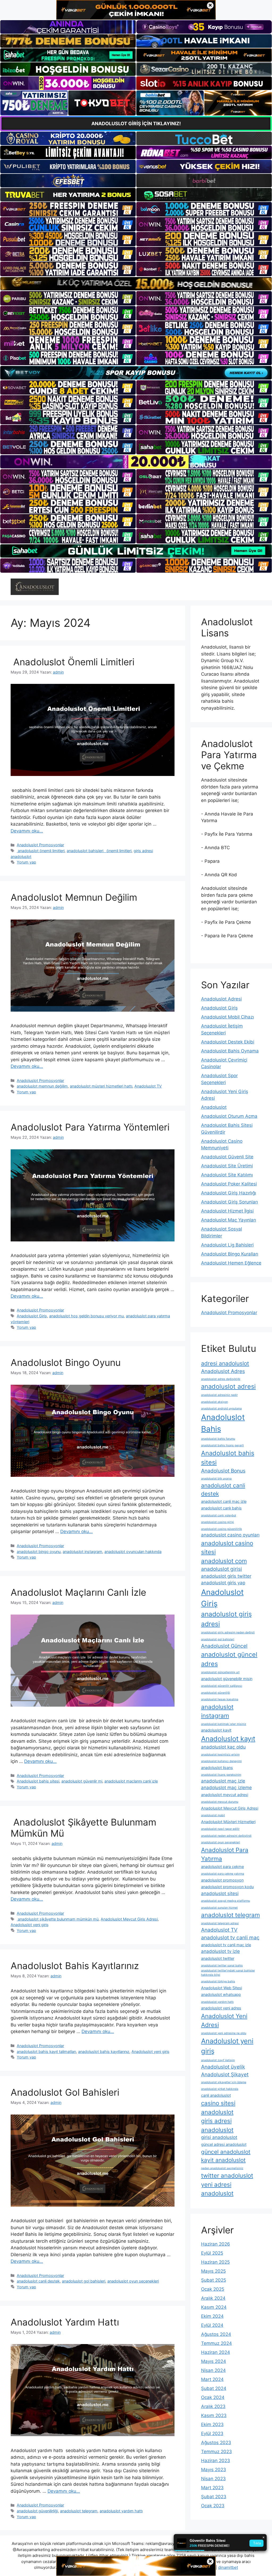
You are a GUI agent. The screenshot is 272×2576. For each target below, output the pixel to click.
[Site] (68, 209)
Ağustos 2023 (216, 2443)
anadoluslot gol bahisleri (84, 2281)
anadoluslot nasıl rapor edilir (220, 1829)
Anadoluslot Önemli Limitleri (73, 662)
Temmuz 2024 (216, 2343)
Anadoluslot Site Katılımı (227, 1175)
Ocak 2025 (213, 2289)
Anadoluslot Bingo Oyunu (66, 1362)
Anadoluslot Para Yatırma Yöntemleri (90, 1127)
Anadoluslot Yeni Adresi (224, 2020)
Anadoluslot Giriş (32, 1316)
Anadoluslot (214, 1107)
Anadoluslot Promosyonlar (40, 845)
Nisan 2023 (213, 2479)
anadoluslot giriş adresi (226, 1619)
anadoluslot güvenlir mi (82, 1781)
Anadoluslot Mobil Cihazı (228, 1017)
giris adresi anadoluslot (217, 2125)
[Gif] (136, 284)
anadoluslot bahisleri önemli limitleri (99, 851)
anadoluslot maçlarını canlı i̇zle (131, 1781)
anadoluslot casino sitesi (227, 1547)
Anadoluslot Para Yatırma (225, 1854)
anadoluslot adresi (228, 1386)
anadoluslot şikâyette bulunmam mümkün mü (58, 1919)
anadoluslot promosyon (222, 1880)
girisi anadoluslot (219, 2137)
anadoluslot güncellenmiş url (220, 1672)
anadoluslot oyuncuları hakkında (133, 1552)
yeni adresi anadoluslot (217, 2189)
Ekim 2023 (212, 2424)
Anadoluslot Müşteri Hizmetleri (228, 1822)
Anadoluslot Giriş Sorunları (229, 1202)
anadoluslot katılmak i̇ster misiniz (224, 1724)
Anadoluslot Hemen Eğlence (231, 1263)
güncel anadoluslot (226, 2152)
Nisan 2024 (213, 2370)
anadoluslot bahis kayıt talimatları (46, 2051)
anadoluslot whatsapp (221, 1994)
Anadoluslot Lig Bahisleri (227, 1245)
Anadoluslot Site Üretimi (227, 1166)
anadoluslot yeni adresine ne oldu (224, 2033)
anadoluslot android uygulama (221, 1408)
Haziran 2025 (215, 2262)
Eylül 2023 (212, 2433)
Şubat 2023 (214, 2497)
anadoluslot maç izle (223, 1781)
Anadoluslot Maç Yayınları (229, 1220)
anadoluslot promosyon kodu (227, 1887)
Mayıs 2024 (214, 2361)
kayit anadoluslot (223, 2160)
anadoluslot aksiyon (214, 1402)
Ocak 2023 (213, 2506)
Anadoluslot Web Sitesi (222, 1988)
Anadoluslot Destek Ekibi (228, 1042)
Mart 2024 (212, 2379)
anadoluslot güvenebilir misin (227, 1679)
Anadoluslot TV (148, 1086)
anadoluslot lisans (217, 1768)
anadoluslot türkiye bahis (218, 1981)
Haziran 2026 (216, 2244)
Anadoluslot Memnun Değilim (74, 897)
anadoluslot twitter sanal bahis (222, 1966)
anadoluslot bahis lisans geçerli (222, 1445)
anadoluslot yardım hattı (121, 2511)
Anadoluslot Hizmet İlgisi (227, 1211)
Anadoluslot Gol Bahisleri (65, 2092)
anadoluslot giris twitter (226, 1576)
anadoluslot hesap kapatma (220, 1699)
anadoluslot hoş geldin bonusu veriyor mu (86, 1316)
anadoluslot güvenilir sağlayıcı (222, 1686)
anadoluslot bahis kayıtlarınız (104, 2051)
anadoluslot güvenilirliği (37, 2511)
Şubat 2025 (214, 2280)
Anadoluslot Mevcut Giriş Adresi (129, 1919)
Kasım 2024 (214, 2307)
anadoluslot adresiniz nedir (219, 1395)
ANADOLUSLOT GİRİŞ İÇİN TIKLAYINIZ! (136, 124)
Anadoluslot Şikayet (225, 2074)
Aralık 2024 (213, 2298)
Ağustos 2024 (216, 2334)
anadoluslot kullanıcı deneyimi (221, 1761)
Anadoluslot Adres (223, 1371)
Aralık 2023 (213, 2406)
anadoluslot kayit (216, 1730)
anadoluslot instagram (82, 1552)
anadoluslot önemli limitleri (41, 851)
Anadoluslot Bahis (223, 1423)
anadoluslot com (224, 1561)
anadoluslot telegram (79, 2511)
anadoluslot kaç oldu (223, 1747)
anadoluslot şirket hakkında (220, 2089)
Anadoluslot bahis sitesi (38, 1781)
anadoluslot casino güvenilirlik (222, 1529)
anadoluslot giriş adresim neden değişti (228, 1632)
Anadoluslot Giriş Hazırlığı (229, 1193)
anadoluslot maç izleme (226, 1788)
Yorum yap (26, 862)
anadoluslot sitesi (220, 1893)
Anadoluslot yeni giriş (30, 1925)
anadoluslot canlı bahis (221, 1508)
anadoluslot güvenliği (216, 1693)
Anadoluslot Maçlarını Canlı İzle (78, 1592)
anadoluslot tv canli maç (230, 1938)
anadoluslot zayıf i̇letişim (218, 2060)
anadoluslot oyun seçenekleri (133, 2281)
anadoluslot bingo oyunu (39, 1552)
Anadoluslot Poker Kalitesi (229, 1184)
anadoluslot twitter (218, 1958)
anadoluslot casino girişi (218, 1522)
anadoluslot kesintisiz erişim (220, 1755)
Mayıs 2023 (214, 2470)
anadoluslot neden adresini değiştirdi (226, 1836)
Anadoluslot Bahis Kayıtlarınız (75, 1966)
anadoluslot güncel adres (229, 1659)
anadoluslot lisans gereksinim (221, 1775)
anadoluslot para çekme (222, 1867)
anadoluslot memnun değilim (42, 1086)
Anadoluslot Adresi (221, 999)
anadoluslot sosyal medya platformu (226, 1901)
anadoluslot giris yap (223, 1583)
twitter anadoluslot (227, 2175)
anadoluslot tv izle (220, 1951)
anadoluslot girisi (222, 1569)
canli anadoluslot (216, 2095)
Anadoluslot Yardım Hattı (65, 2322)
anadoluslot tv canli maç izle (226, 1945)
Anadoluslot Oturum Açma (229, 1116)
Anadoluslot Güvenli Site (227, 1157)
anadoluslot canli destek (38, 2281)
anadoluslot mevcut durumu (220, 1802)
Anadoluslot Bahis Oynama (230, 1051)
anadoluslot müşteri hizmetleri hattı (101, 1086)
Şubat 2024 (214, 2388)
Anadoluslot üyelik (223, 2067)
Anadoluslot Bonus (223, 1471)
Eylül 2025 (212, 2253)
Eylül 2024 (212, 2325)
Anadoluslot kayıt (228, 1739)
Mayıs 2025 (213, 2271)
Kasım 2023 (214, 2415)
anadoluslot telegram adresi (220, 1923)
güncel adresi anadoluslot (224, 2144)
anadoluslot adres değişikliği (221, 1379)
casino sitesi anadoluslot (218, 2107)
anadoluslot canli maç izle (224, 1501)
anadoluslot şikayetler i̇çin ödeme (224, 2082)
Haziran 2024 (216, 2352)
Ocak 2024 (213, 2397)
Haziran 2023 (216, 2461)
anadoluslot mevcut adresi (225, 1795)
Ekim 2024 (212, 2316)
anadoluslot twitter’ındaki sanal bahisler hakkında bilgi (228, 1973)
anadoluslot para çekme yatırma (223, 1874)
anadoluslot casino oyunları (230, 1535)
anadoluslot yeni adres (221, 2008)
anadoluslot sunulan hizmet (219, 1908)
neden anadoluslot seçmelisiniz (222, 2168)
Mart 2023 (212, 2488)
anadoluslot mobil (213, 1815)
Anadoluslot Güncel (224, 1646)
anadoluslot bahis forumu (218, 1439)
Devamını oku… (27, 831)
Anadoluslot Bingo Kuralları (230, 1254)
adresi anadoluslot (225, 1363)
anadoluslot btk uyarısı (216, 1479)
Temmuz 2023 (216, 2452)
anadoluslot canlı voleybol (219, 1515)
